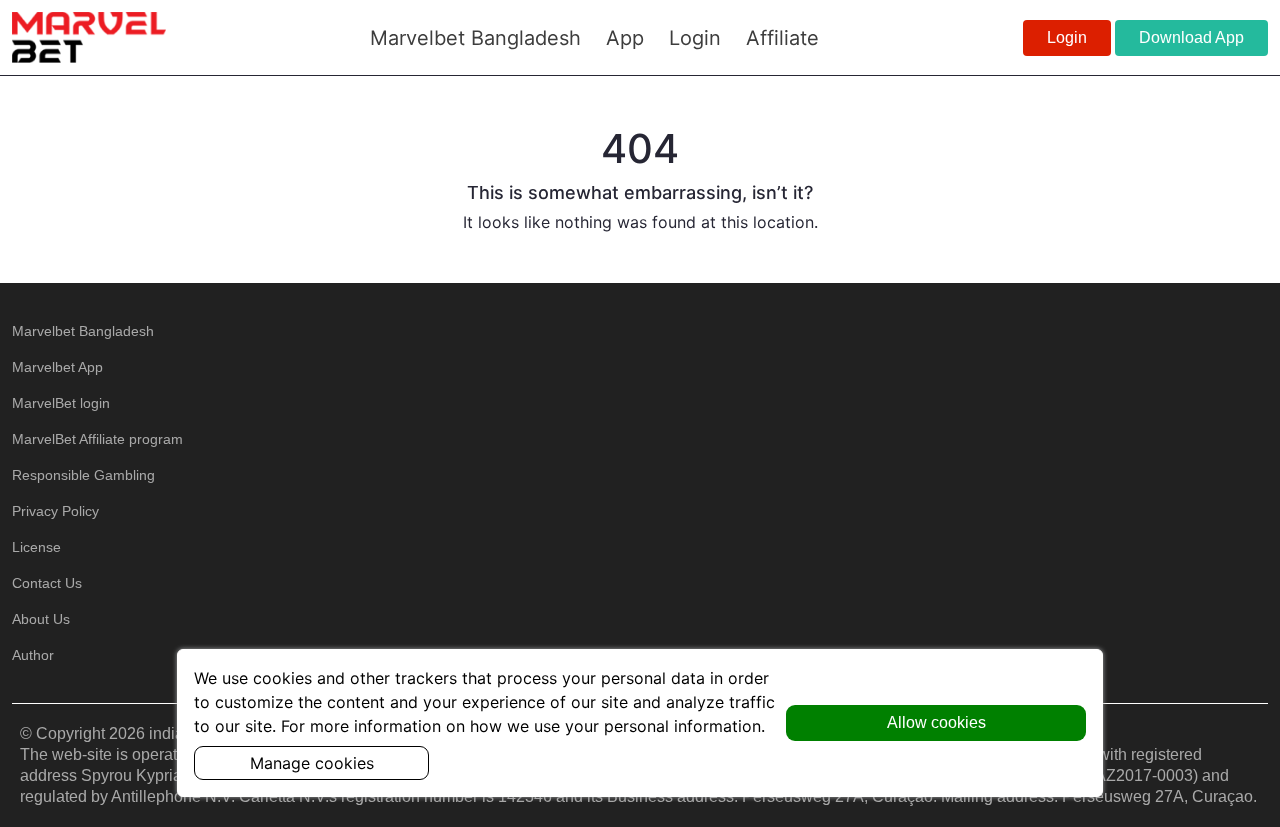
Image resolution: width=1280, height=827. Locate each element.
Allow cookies (936, 722)
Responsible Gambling (83, 475)
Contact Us (47, 583)
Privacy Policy (55, 511)
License (36, 547)
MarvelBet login (61, 403)
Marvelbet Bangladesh (83, 331)
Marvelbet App (57, 367)
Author (33, 655)
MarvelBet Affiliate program (97, 439)
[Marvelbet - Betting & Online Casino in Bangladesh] (89, 37)
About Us (41, 619)
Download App (1191, 37)
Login (1067, 37)
